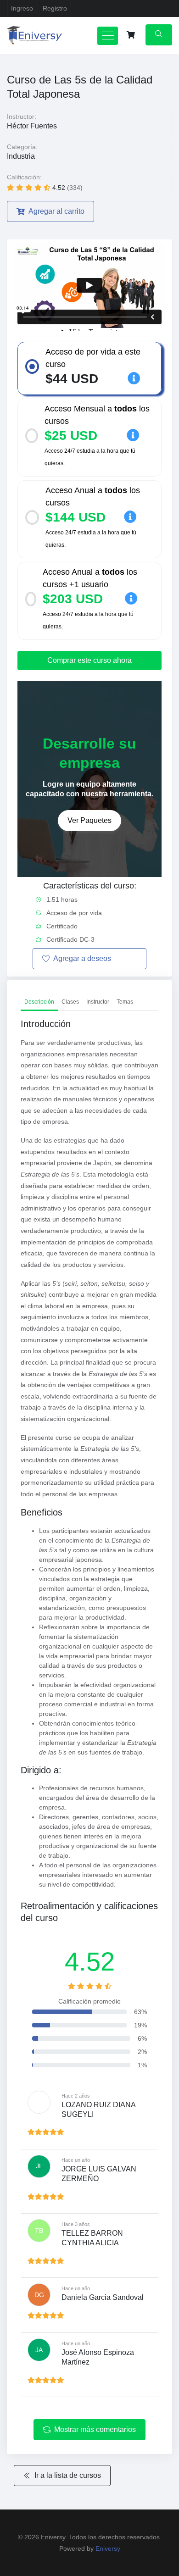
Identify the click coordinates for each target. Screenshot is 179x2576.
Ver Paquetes (89, 820)
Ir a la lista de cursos (68, 2475)
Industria (21, 156)
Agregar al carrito (56, 211)
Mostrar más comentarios (95, 2429)
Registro (55, 8)
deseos (82, 958)
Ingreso (22, 8)
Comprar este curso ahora (89, 660)
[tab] (39, 1002)
